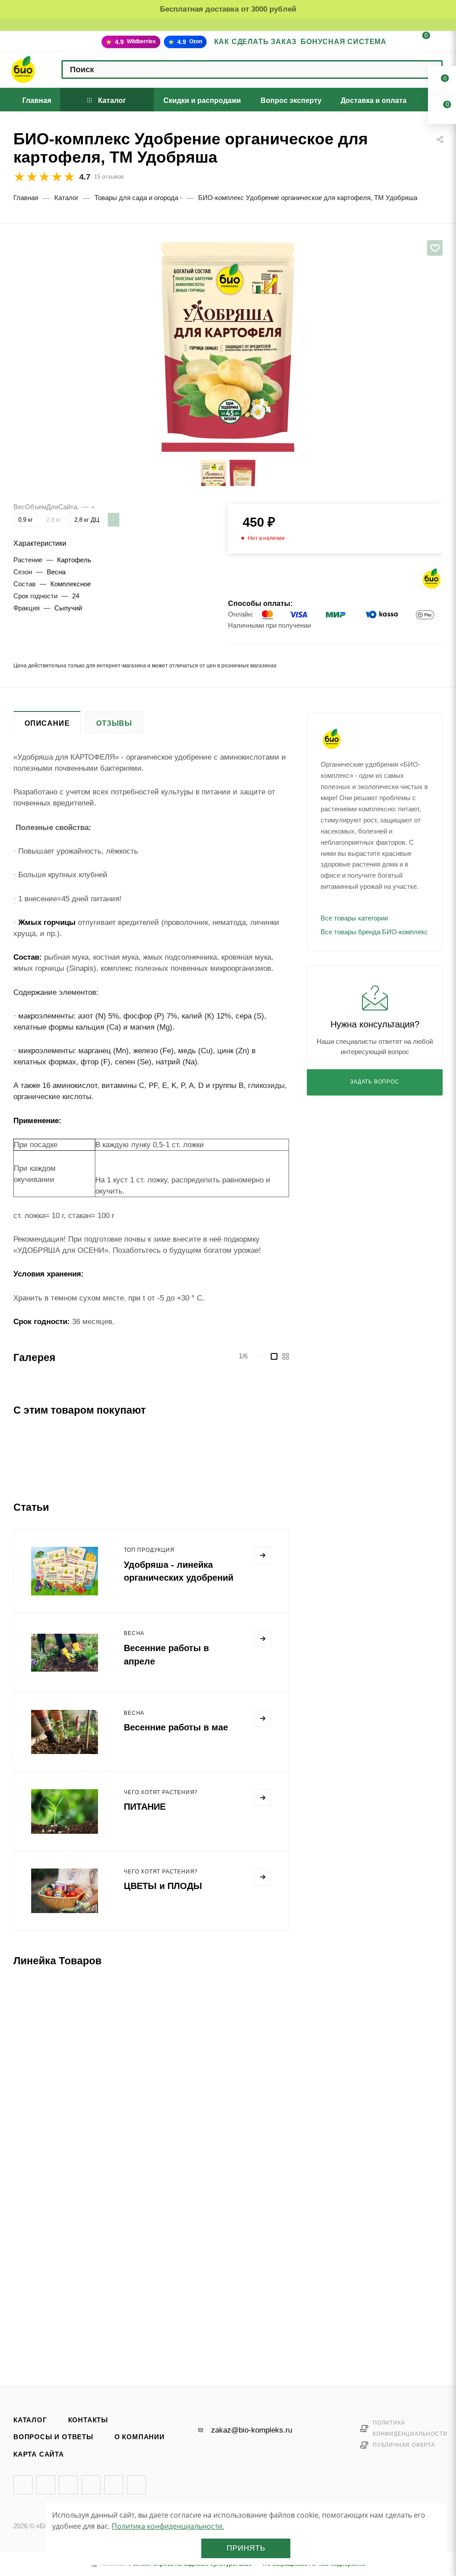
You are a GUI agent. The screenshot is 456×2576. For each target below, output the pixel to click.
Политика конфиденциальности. (168, 2526)
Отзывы (114, 723)
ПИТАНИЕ (145, 1807)
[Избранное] (435, 248)
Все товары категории (354, 918)
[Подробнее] (263, 1555)
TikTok (136, 2485)
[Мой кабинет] (398, 43)
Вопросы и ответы (53, 2437)
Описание (47, 723)
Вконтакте (23, 2485)
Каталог (30, 2420)
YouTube (68, 2485)
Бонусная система (344, 42)
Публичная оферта (404, 2445)
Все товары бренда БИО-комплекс (374, 932)
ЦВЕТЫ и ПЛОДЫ (163, 1886)
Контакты (88, 2420)
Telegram (46, 2485)
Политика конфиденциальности (410, 2428)
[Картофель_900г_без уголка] (228, 340)
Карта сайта (39, 2454)
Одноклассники (91, 2485)
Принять (246, 2548)
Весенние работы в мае (176, 1727)
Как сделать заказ (256, 42)
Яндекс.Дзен (114, 2485)
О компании (140, 2437)
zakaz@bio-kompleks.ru (252, 2430)
